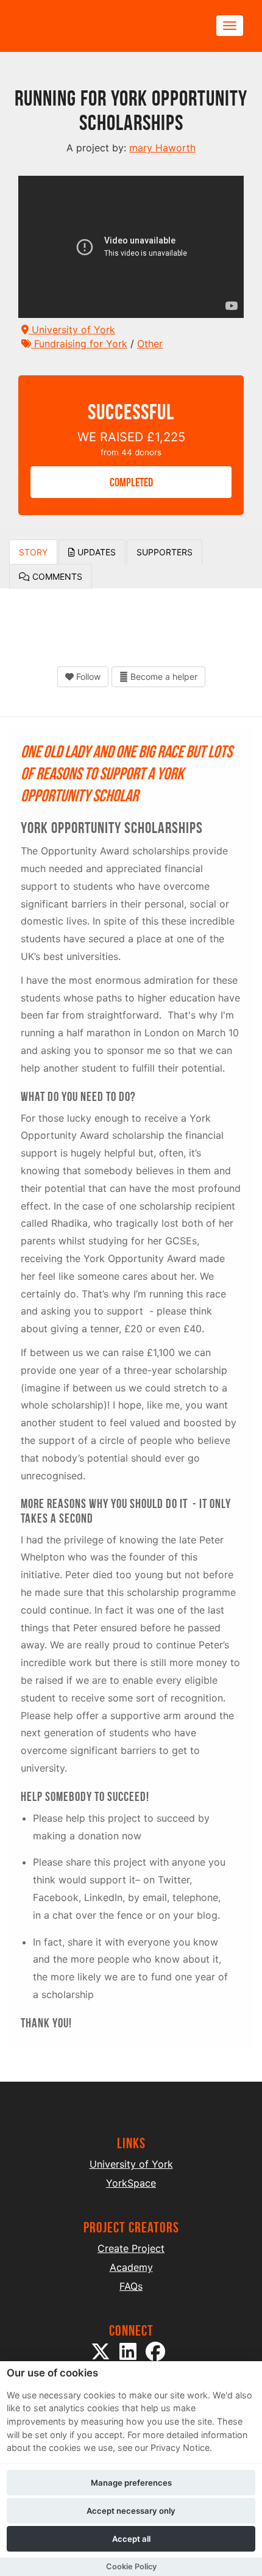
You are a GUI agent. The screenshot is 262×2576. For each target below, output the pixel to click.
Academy (131, 2267)
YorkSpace (131, 2183)
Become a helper (163, 676)
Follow (87, 676)
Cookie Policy (131, 2567)
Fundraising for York (79, 344)
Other (150, 344)
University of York (72, 330)
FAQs (131, 2286)
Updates (95, 552)
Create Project (131, 2248)
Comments (56, 576)
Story (33, 552)
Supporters (165, 552)
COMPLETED (131, 482)
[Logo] (77, 26)
